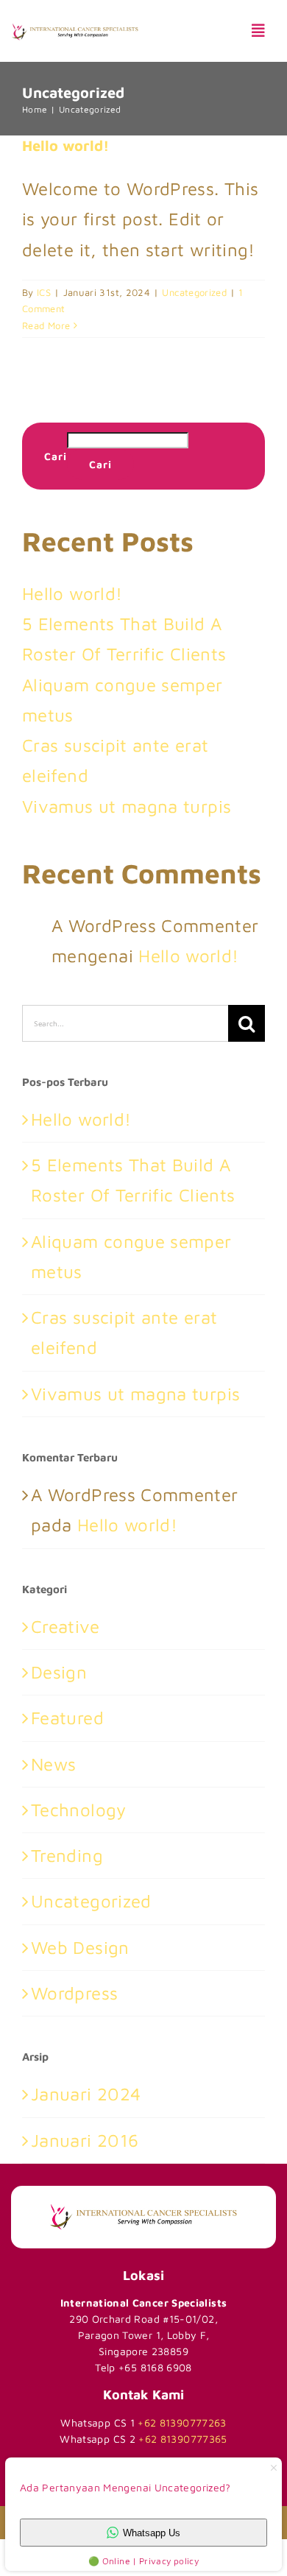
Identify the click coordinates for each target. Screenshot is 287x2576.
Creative (65, 1626)
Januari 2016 (85, 2140)
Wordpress (74, 1993)
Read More (46, 325)
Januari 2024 (86, 2094)
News (53, 1764)
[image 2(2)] (75, 32)
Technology (79, 1810)
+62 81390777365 (183, 2439)
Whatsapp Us (152, 2533)
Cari (56, 456)
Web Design (80, 1947)
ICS (44, 292)
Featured (67, 1718)
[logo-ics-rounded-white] (143, 2202)
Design (59, 1672)
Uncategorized (194, 292)
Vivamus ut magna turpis (127, 806)
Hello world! (65, 145)
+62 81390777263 (182, 2423)
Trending (67, 1855)
